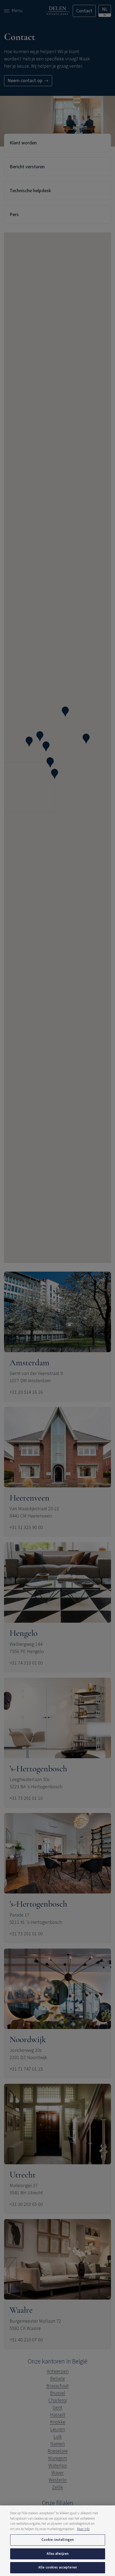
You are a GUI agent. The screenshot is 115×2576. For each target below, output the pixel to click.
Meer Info (83, 2529)
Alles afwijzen (58, 2554)
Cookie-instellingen (57, 2540)
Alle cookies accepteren (57, 2567)
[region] (57, 2541)
